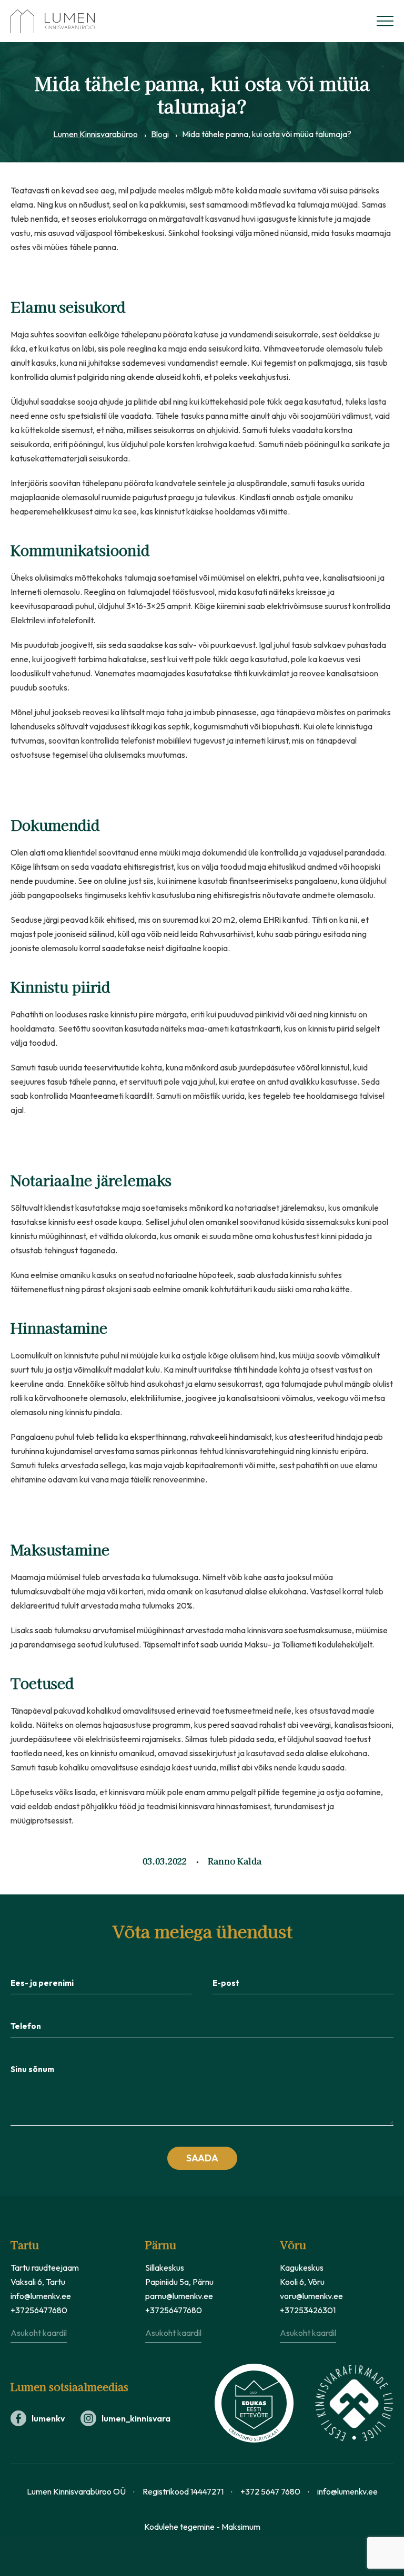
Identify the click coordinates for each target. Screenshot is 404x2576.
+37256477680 (39, 2310)
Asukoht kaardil (39, 2333)
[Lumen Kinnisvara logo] (63, 21)
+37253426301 (308, 2310)
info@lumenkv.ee (41, 2296)
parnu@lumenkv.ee (179, 2296)
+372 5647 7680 (270, 2491)
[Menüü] (385, 21)
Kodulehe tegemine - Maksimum (202, 2527)
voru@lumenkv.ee (311, 2296)
